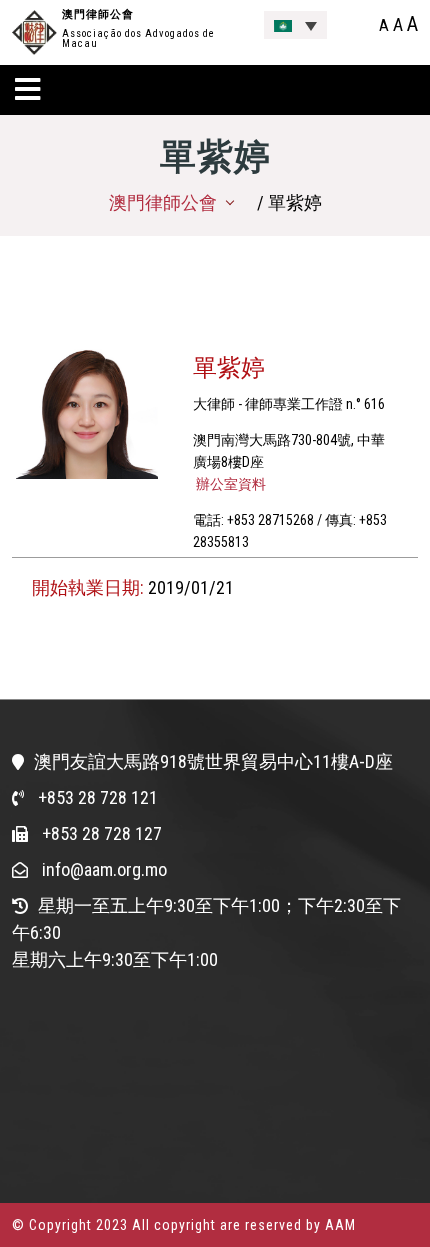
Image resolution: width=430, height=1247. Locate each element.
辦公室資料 (229, 484)
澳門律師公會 (98, 14)
